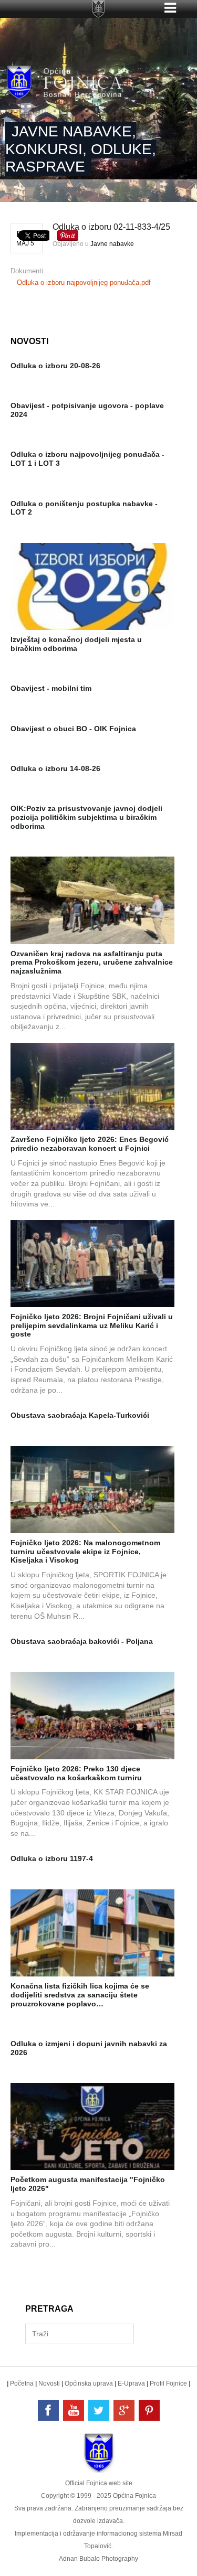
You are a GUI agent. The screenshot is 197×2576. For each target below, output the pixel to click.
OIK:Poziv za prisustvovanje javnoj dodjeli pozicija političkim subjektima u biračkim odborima (86, 817)
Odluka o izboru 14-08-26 (55, 768)
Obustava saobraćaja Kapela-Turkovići (80, 1415)
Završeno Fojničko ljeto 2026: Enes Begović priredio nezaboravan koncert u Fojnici (90, 1144)
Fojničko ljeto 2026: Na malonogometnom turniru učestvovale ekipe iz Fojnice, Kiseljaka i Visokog (85, 1552)
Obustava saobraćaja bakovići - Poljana (82, 1641)
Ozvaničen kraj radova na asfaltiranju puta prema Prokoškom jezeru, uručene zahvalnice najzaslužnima (92, 963)
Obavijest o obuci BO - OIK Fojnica (73, 729)
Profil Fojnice (168, 2383)
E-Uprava (131, 2383)
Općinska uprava (89, 2383)
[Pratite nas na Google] (124, 2410)
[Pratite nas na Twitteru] (99, 2410)
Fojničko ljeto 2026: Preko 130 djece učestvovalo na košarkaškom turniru (76, 1773)
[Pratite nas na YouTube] (74, 2410)
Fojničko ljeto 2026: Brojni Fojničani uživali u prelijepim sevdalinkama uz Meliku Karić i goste (92, 1326)
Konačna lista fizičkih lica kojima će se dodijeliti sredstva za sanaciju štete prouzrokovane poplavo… (80, 1995)
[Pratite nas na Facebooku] (48, 2410)
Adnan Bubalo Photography (98, 2559)
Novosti (49, 2383)
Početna (22, 2383)
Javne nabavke (112, 244)
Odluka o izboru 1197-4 (52, 1858)
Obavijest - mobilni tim (51, 688)
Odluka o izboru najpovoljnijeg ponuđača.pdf (84, 282)
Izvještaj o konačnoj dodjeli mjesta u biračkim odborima (76, 644)
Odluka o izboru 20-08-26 (55, 366)
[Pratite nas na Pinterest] (149, 2410)
